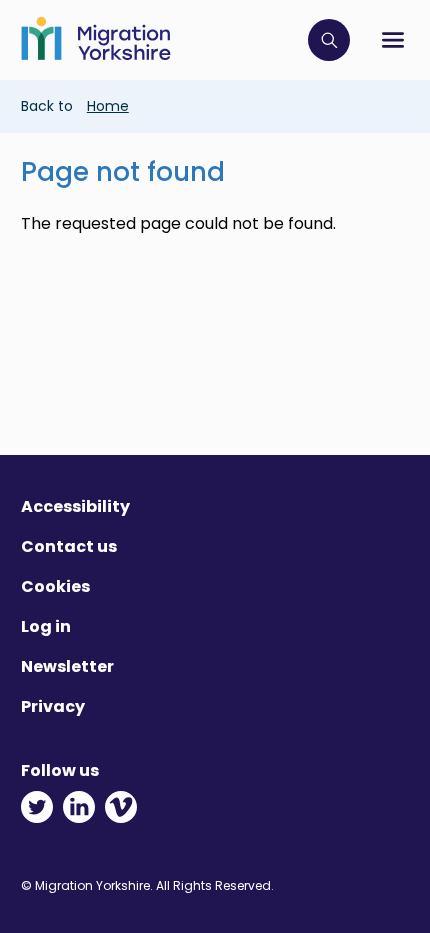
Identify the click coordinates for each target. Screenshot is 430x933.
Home (108, 106)
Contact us (69, 546)
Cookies (55, 586)
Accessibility (75, 506)
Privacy (53, 706)
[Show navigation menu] (393, 40)
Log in (46, 626)
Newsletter (67, 666)
